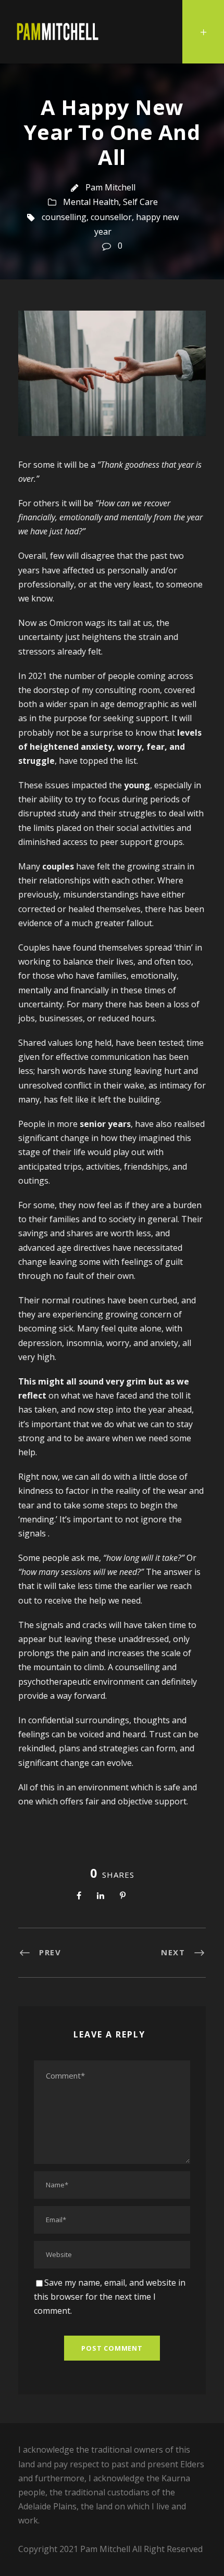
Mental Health (91, 202)
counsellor (111, 217)
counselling (64, 217)
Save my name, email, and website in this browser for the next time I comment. (110, 2297)
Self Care (140, 202)
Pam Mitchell (110, 187)
